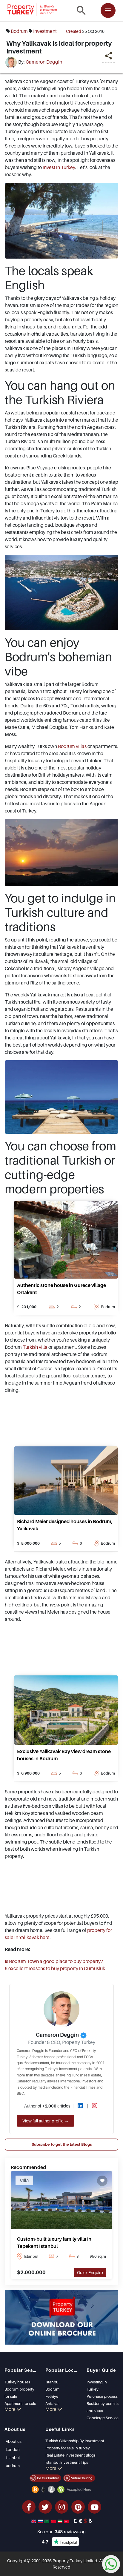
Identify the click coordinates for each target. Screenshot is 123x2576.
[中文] (54, 2521)
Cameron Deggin (44, 62)
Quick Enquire (90, 2272)
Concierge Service (103, 2418)
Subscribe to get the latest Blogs (62, 2144)
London (13, 2449)
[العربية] (47, 2521)
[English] (34, 2521)
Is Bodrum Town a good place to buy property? (54, 1961)
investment (45, 31)
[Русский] (41, 2521)
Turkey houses (17, 2382)
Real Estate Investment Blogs (70, 2455)
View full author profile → (46, 2121)
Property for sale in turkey (68, 2448)
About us (14, 2441)
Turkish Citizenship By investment (75, 2441)
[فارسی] (61, 2521)
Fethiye (52, 2396)
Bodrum (52, 2389)
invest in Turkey (59, 167)
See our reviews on (61, 2532)
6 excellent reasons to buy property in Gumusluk (55, 1968)
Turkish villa (35, 1347)
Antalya (52, 2403)
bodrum (19, 31)
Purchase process (102, 2396)
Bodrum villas (72, 746)
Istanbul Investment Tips (67, 2462)
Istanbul (52, 2382)
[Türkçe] (67, 2521)
